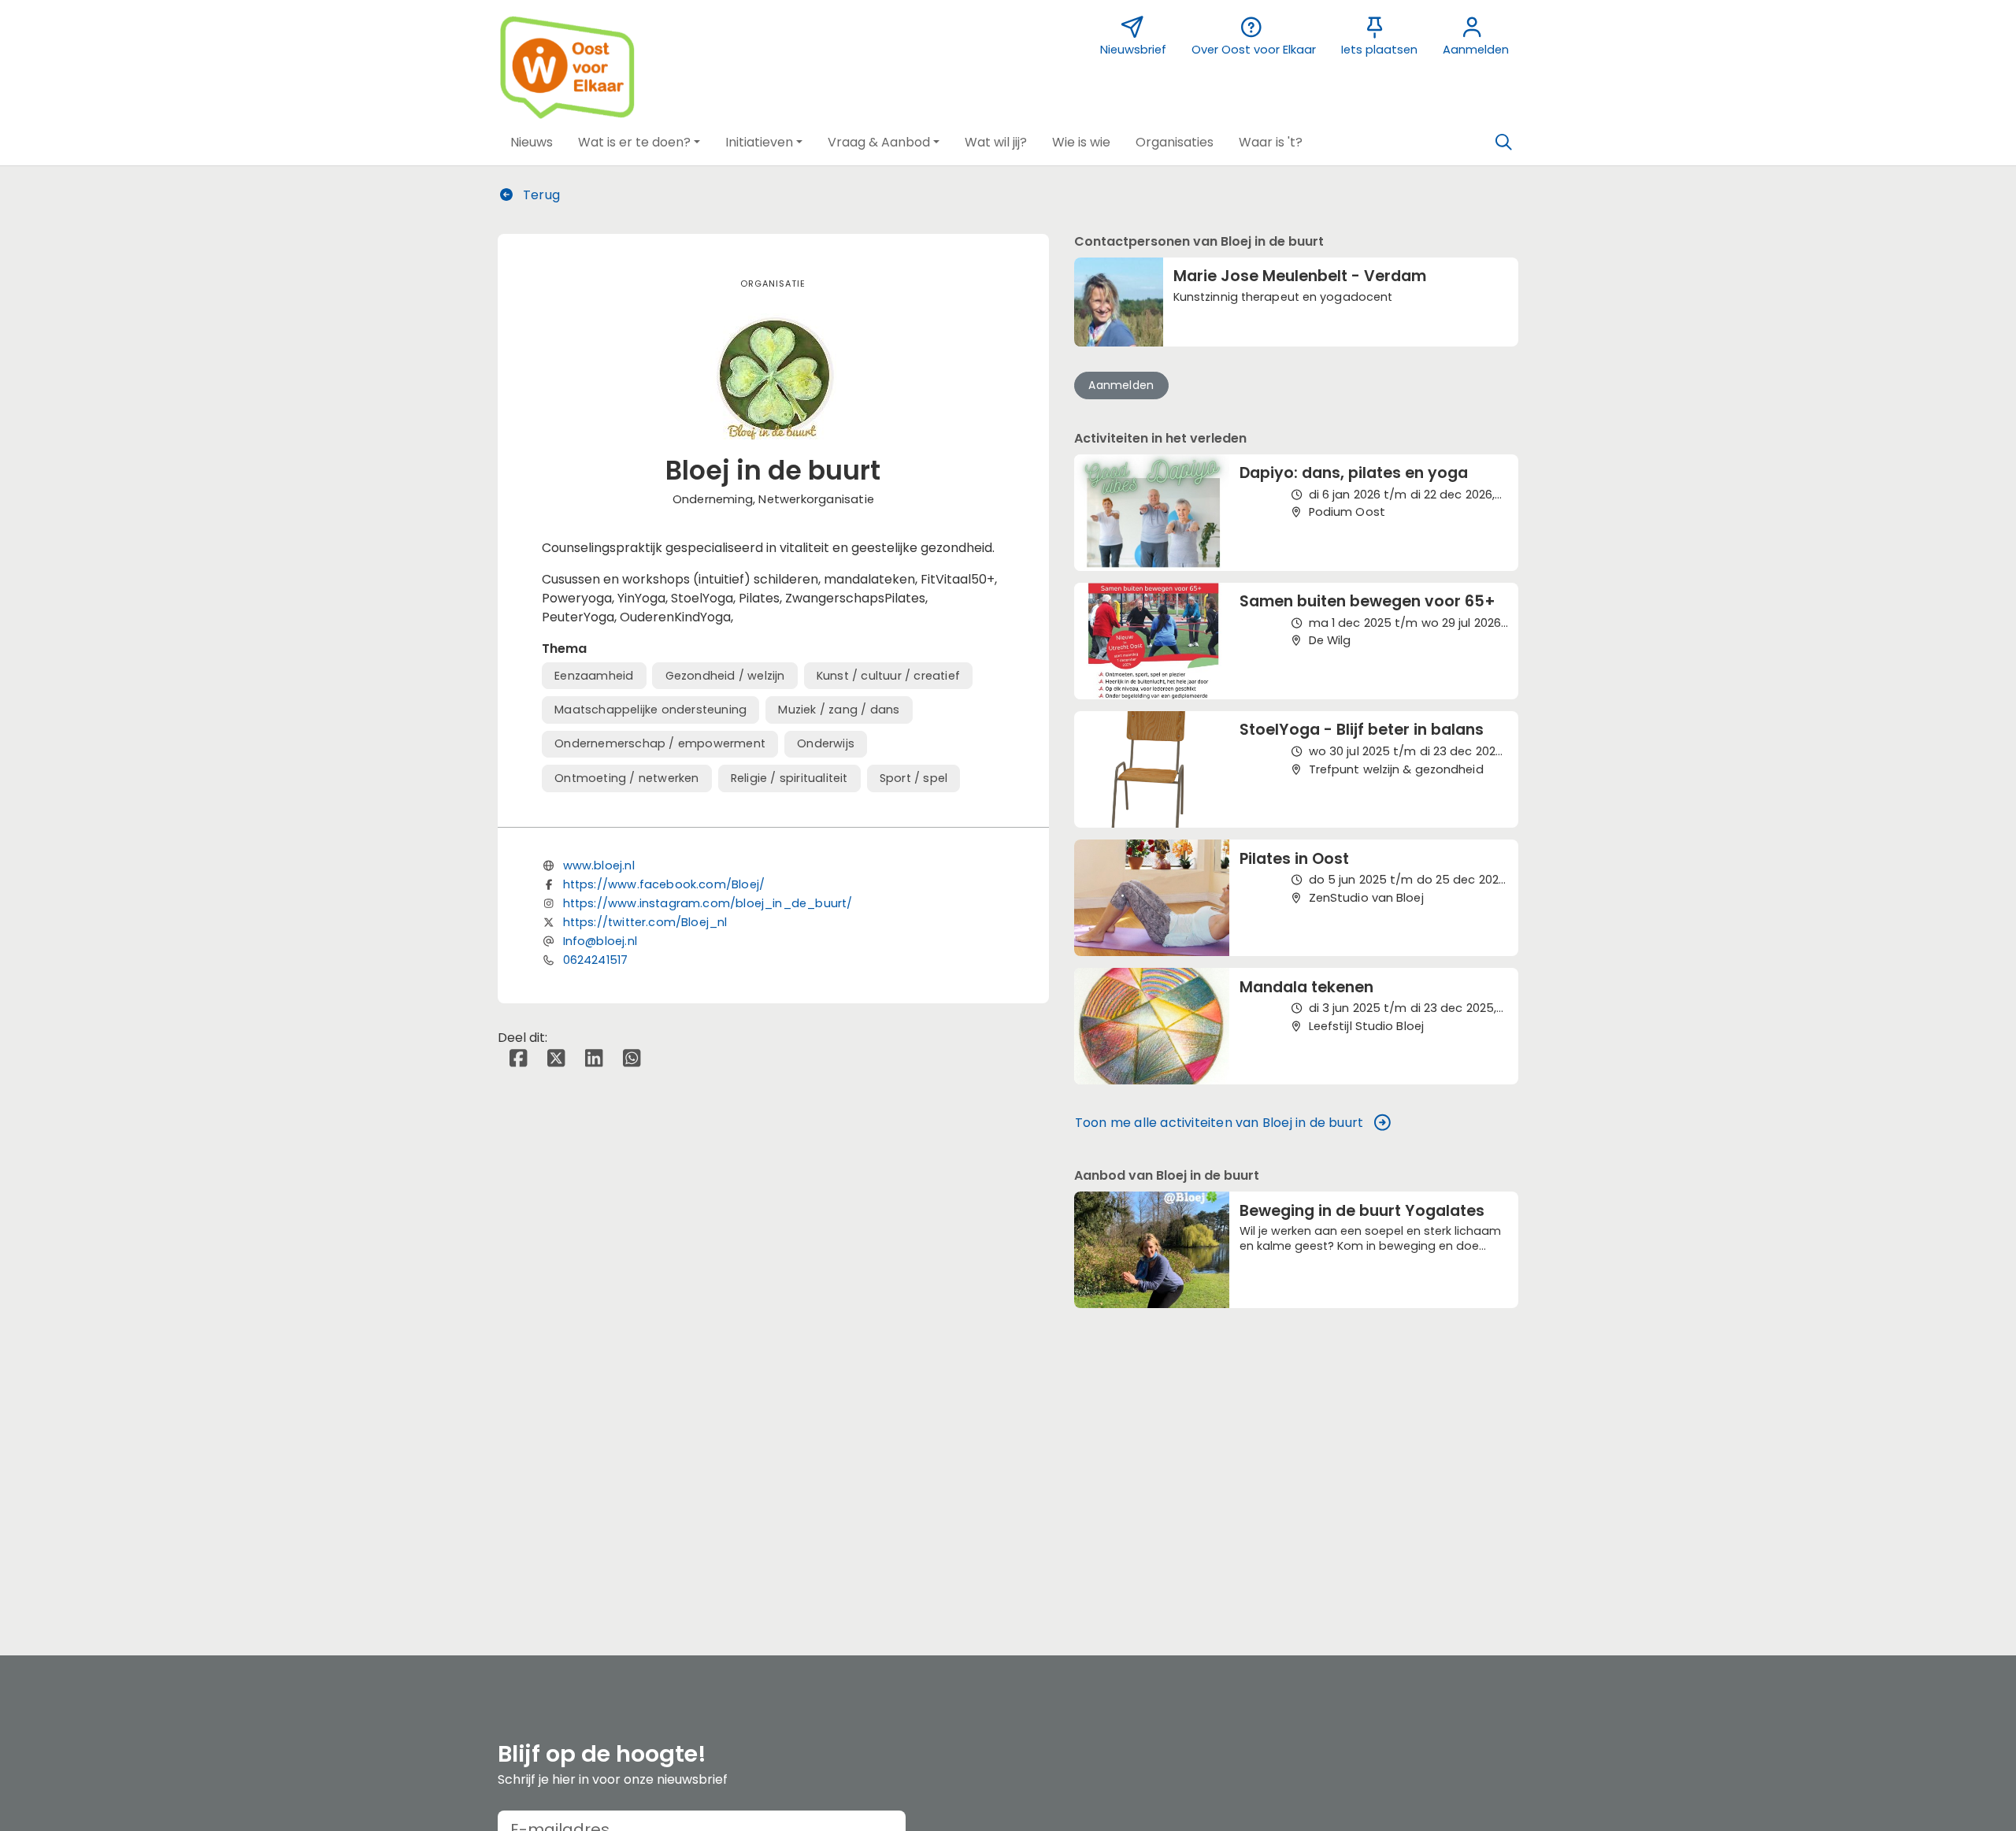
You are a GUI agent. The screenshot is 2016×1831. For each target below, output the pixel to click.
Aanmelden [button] (1121, 385)
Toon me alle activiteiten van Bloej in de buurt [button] (1219, 1123)
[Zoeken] (1503, 143)
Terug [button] (540, 195)
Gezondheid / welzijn (725, 676)
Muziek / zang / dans (839, 710)
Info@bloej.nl (600, 941)
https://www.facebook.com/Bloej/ (664, 884)
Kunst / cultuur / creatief (888, 676)
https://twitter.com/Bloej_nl (645, 922)
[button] (532, 143)
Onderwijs (826, 743)
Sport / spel (913, 778)
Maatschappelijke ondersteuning (650, 710)
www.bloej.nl (599, 865)
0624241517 (596, 960)
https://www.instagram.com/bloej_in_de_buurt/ (708, 903)
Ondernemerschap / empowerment (660, 743)
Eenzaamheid (594, 676)
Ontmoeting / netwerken (626, 778)
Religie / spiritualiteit (789, 778)
